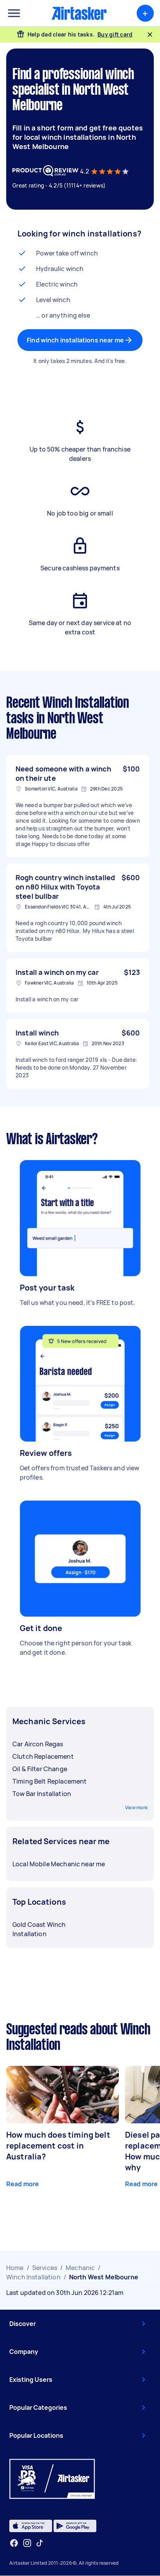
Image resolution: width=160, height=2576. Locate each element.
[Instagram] (27, 2543)
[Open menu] (14, 13)
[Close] (150, 35)
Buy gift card (115, 34)
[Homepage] (79, 13)
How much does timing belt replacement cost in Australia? (58, 2146)
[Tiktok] (40, 2543)
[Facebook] (14, 2543)
